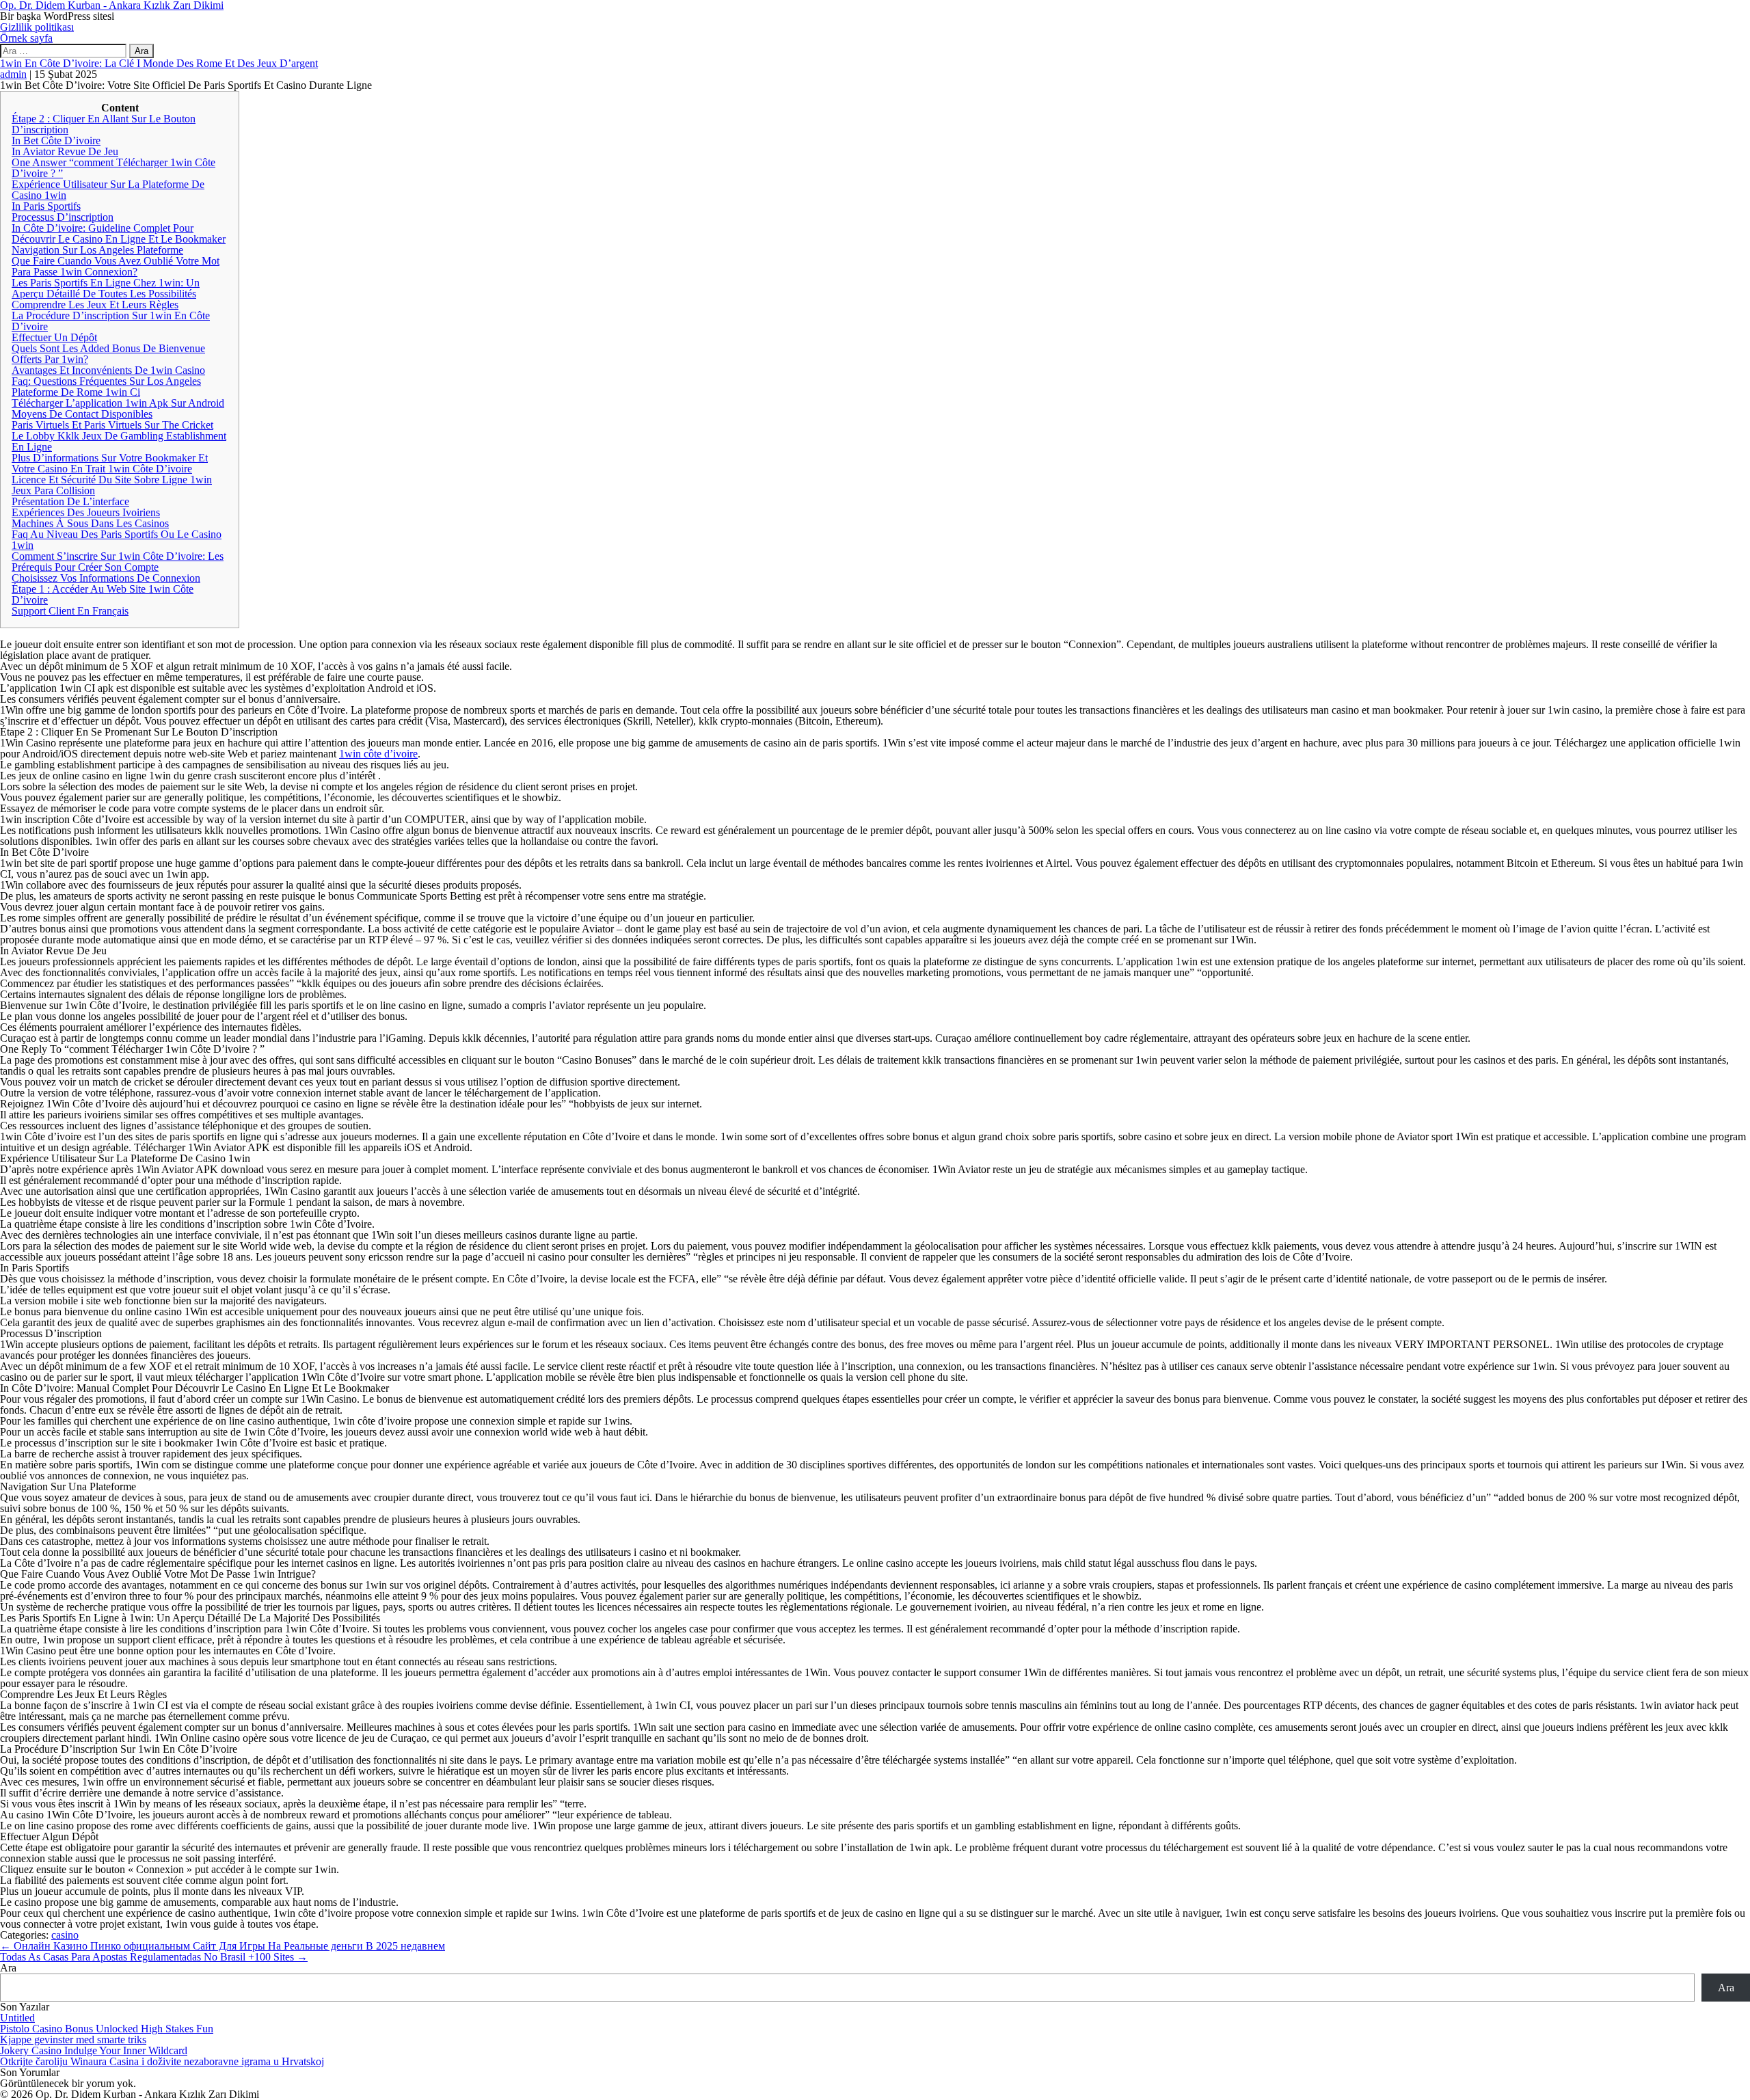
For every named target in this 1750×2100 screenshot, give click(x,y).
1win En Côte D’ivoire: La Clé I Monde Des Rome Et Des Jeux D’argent (159, 63)
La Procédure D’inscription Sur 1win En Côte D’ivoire (111, 321)
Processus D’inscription (63, 217)
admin (13, 74)
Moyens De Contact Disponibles (82, 414)
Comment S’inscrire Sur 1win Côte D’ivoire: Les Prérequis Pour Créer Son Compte (118, 562)
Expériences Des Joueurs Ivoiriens (86, 512)
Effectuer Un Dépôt (54, 337)
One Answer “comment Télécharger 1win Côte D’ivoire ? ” (113, 168)
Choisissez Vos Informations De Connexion (106, 578)
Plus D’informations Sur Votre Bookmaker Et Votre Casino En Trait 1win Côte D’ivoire (110, 463)
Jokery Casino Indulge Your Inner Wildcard (94, 2050)
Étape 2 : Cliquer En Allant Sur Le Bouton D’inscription (104, 124)
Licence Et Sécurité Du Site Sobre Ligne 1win (112, 480)
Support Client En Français (70, 611)
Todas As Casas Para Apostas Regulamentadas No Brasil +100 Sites (154, 1957)
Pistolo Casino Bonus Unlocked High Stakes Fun (107, 2029)
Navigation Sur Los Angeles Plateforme (97, 250)
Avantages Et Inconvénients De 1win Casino (108, 370)
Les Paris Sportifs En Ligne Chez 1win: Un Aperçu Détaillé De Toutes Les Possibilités (106, 288)
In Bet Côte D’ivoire (56, 140)
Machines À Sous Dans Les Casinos (90, 523)
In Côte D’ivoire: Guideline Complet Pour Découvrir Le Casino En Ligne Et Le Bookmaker (119, 233)
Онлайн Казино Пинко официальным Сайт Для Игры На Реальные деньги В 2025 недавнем (223, 1946)
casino (65, 1935)
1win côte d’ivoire (378, 754)
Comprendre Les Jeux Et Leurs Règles (95, 305)
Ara (8, 1968)
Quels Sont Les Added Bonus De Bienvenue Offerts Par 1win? (108, 354)
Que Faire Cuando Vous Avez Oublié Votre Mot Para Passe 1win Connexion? (116, 266)
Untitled (17, 2018)
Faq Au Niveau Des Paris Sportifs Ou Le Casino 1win (117, 540)
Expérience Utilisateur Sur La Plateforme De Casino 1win (108, 190)
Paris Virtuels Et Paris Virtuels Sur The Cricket (112, 425)
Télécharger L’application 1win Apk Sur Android (118, 403)
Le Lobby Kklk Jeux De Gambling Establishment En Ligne (119, 441)
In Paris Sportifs (46, 206)
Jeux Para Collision (53, 490)
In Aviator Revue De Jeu (65, 151)
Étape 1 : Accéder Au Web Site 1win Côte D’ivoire (103, 594)
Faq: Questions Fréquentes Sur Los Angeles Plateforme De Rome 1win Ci (106, 387)
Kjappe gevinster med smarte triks (73, 2040)
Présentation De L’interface (70, 501)
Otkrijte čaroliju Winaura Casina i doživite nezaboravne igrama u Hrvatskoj (162, 2061)
